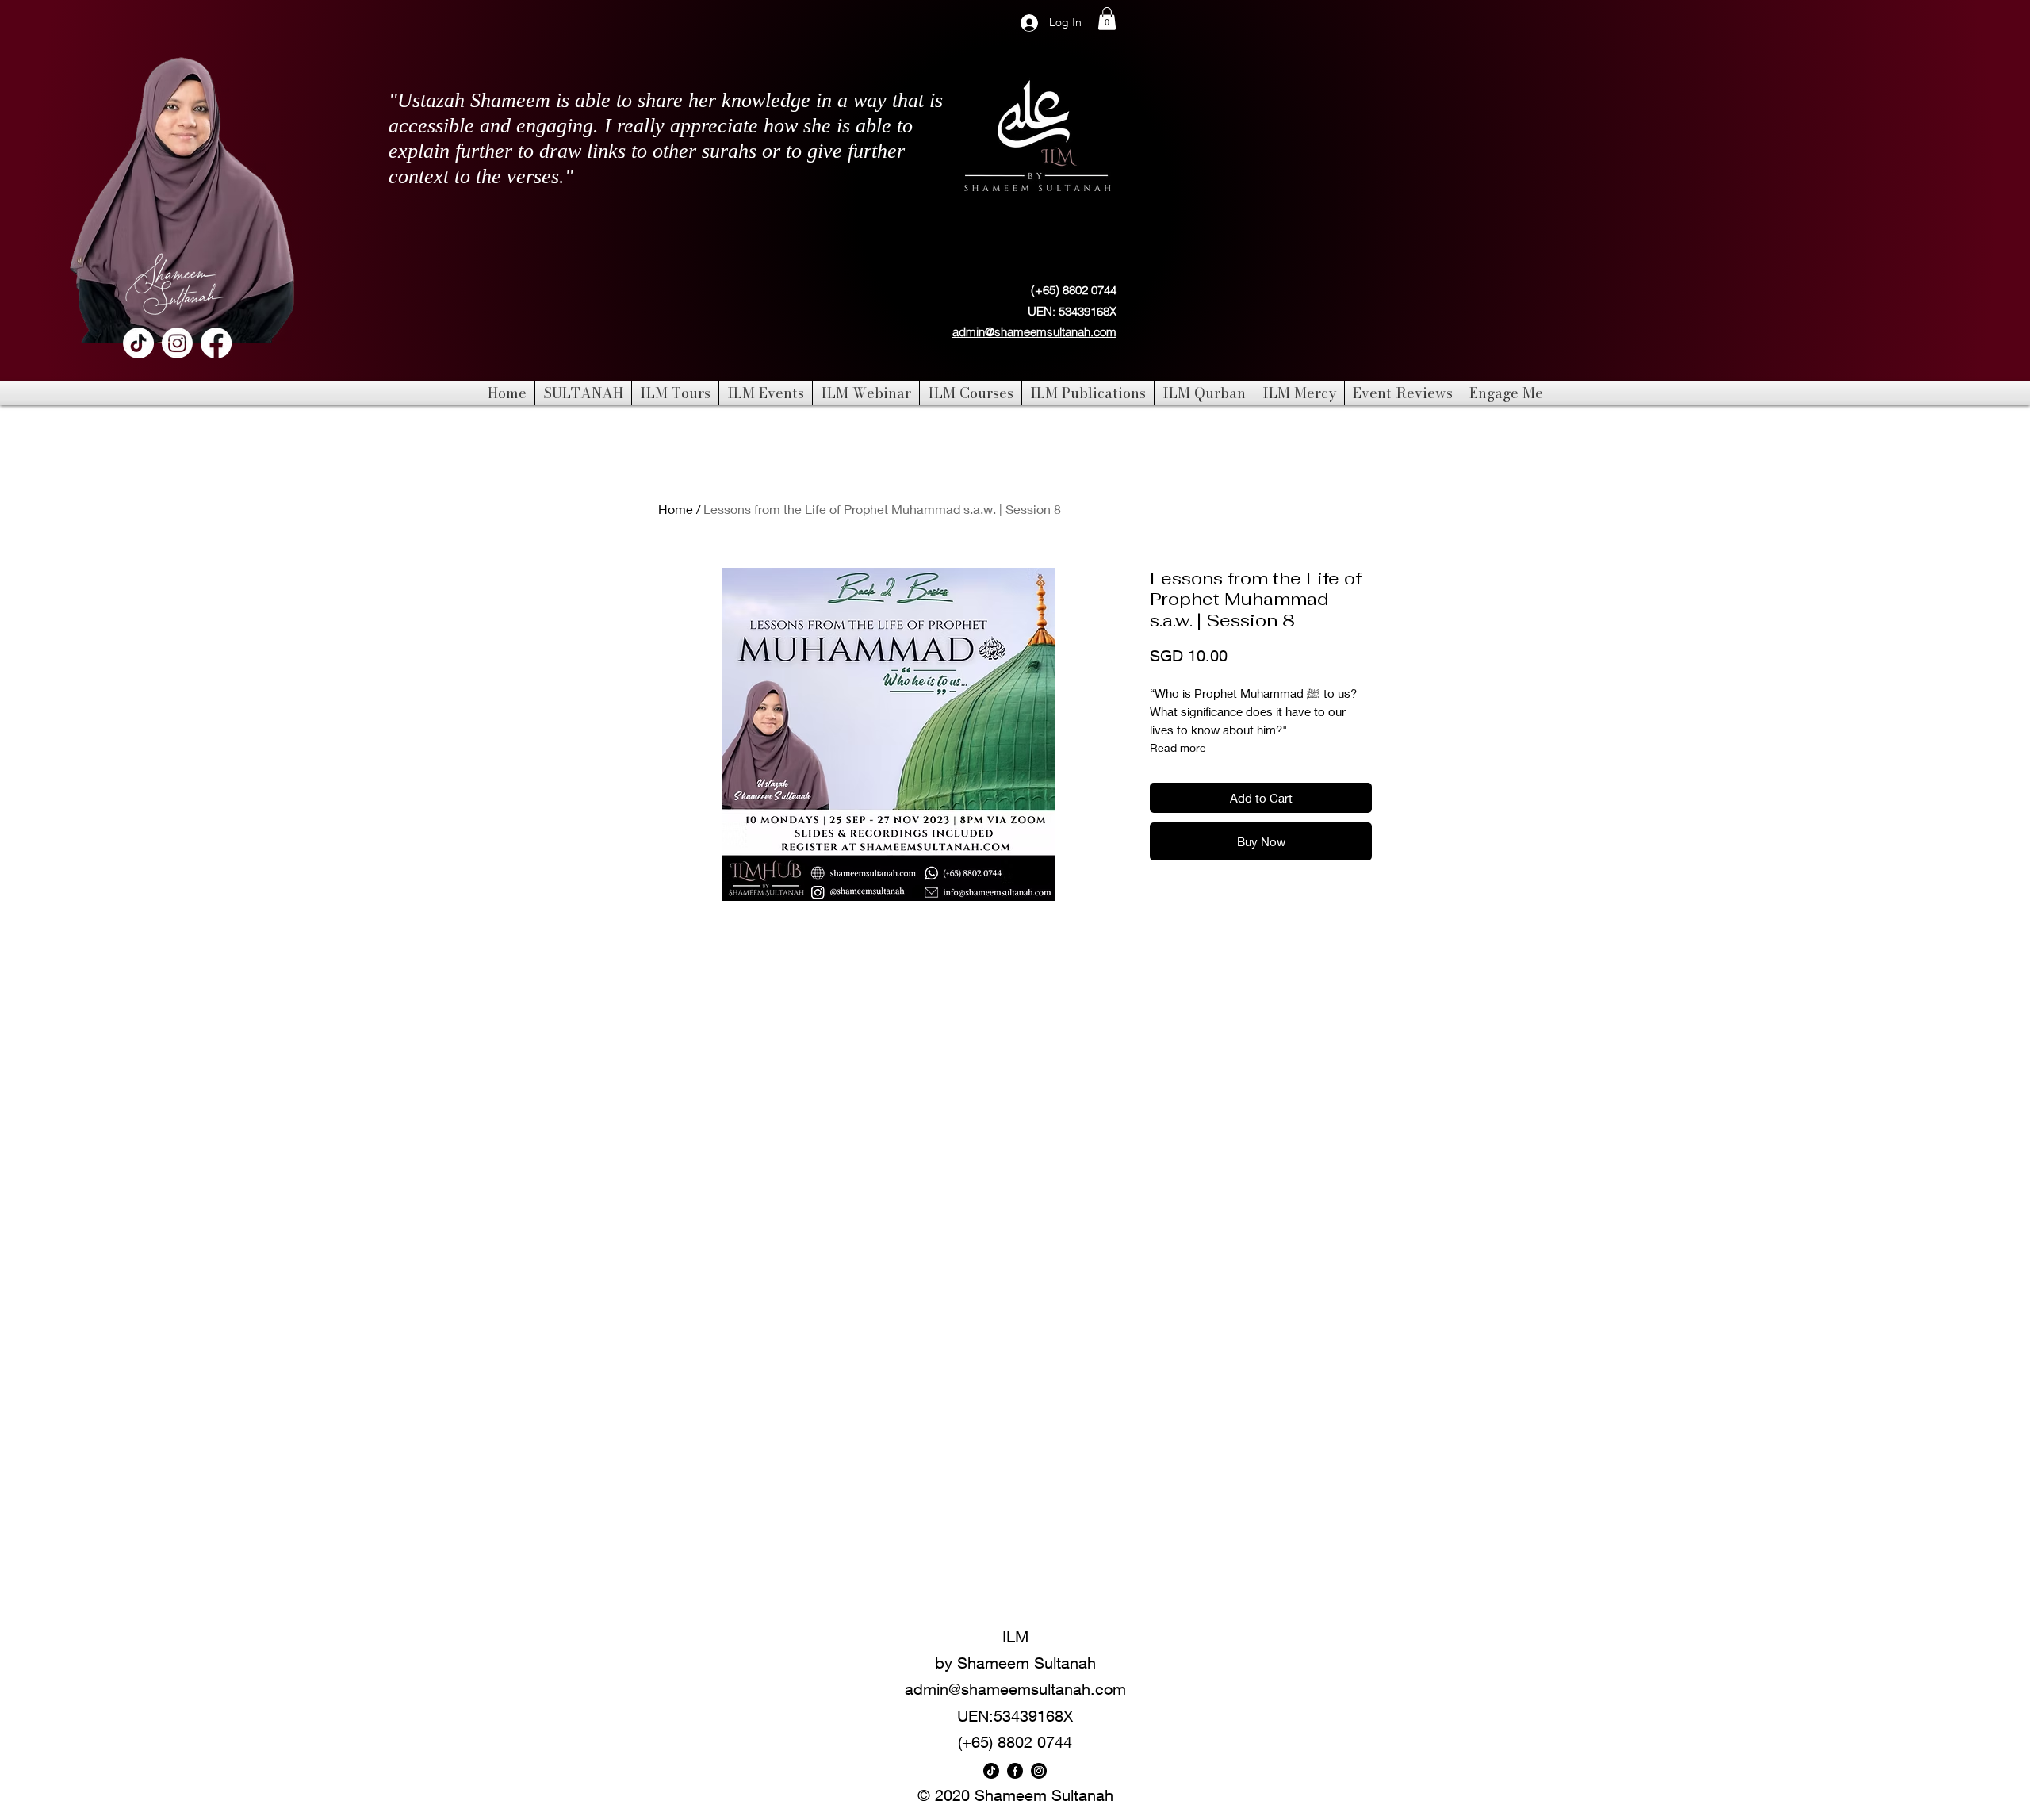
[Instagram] (177, 343)
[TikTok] (138, 343)
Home (676, 509)
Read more (1178, 747)
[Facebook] (216, 343)
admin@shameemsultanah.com (1034, 332)
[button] (1107, 19)
